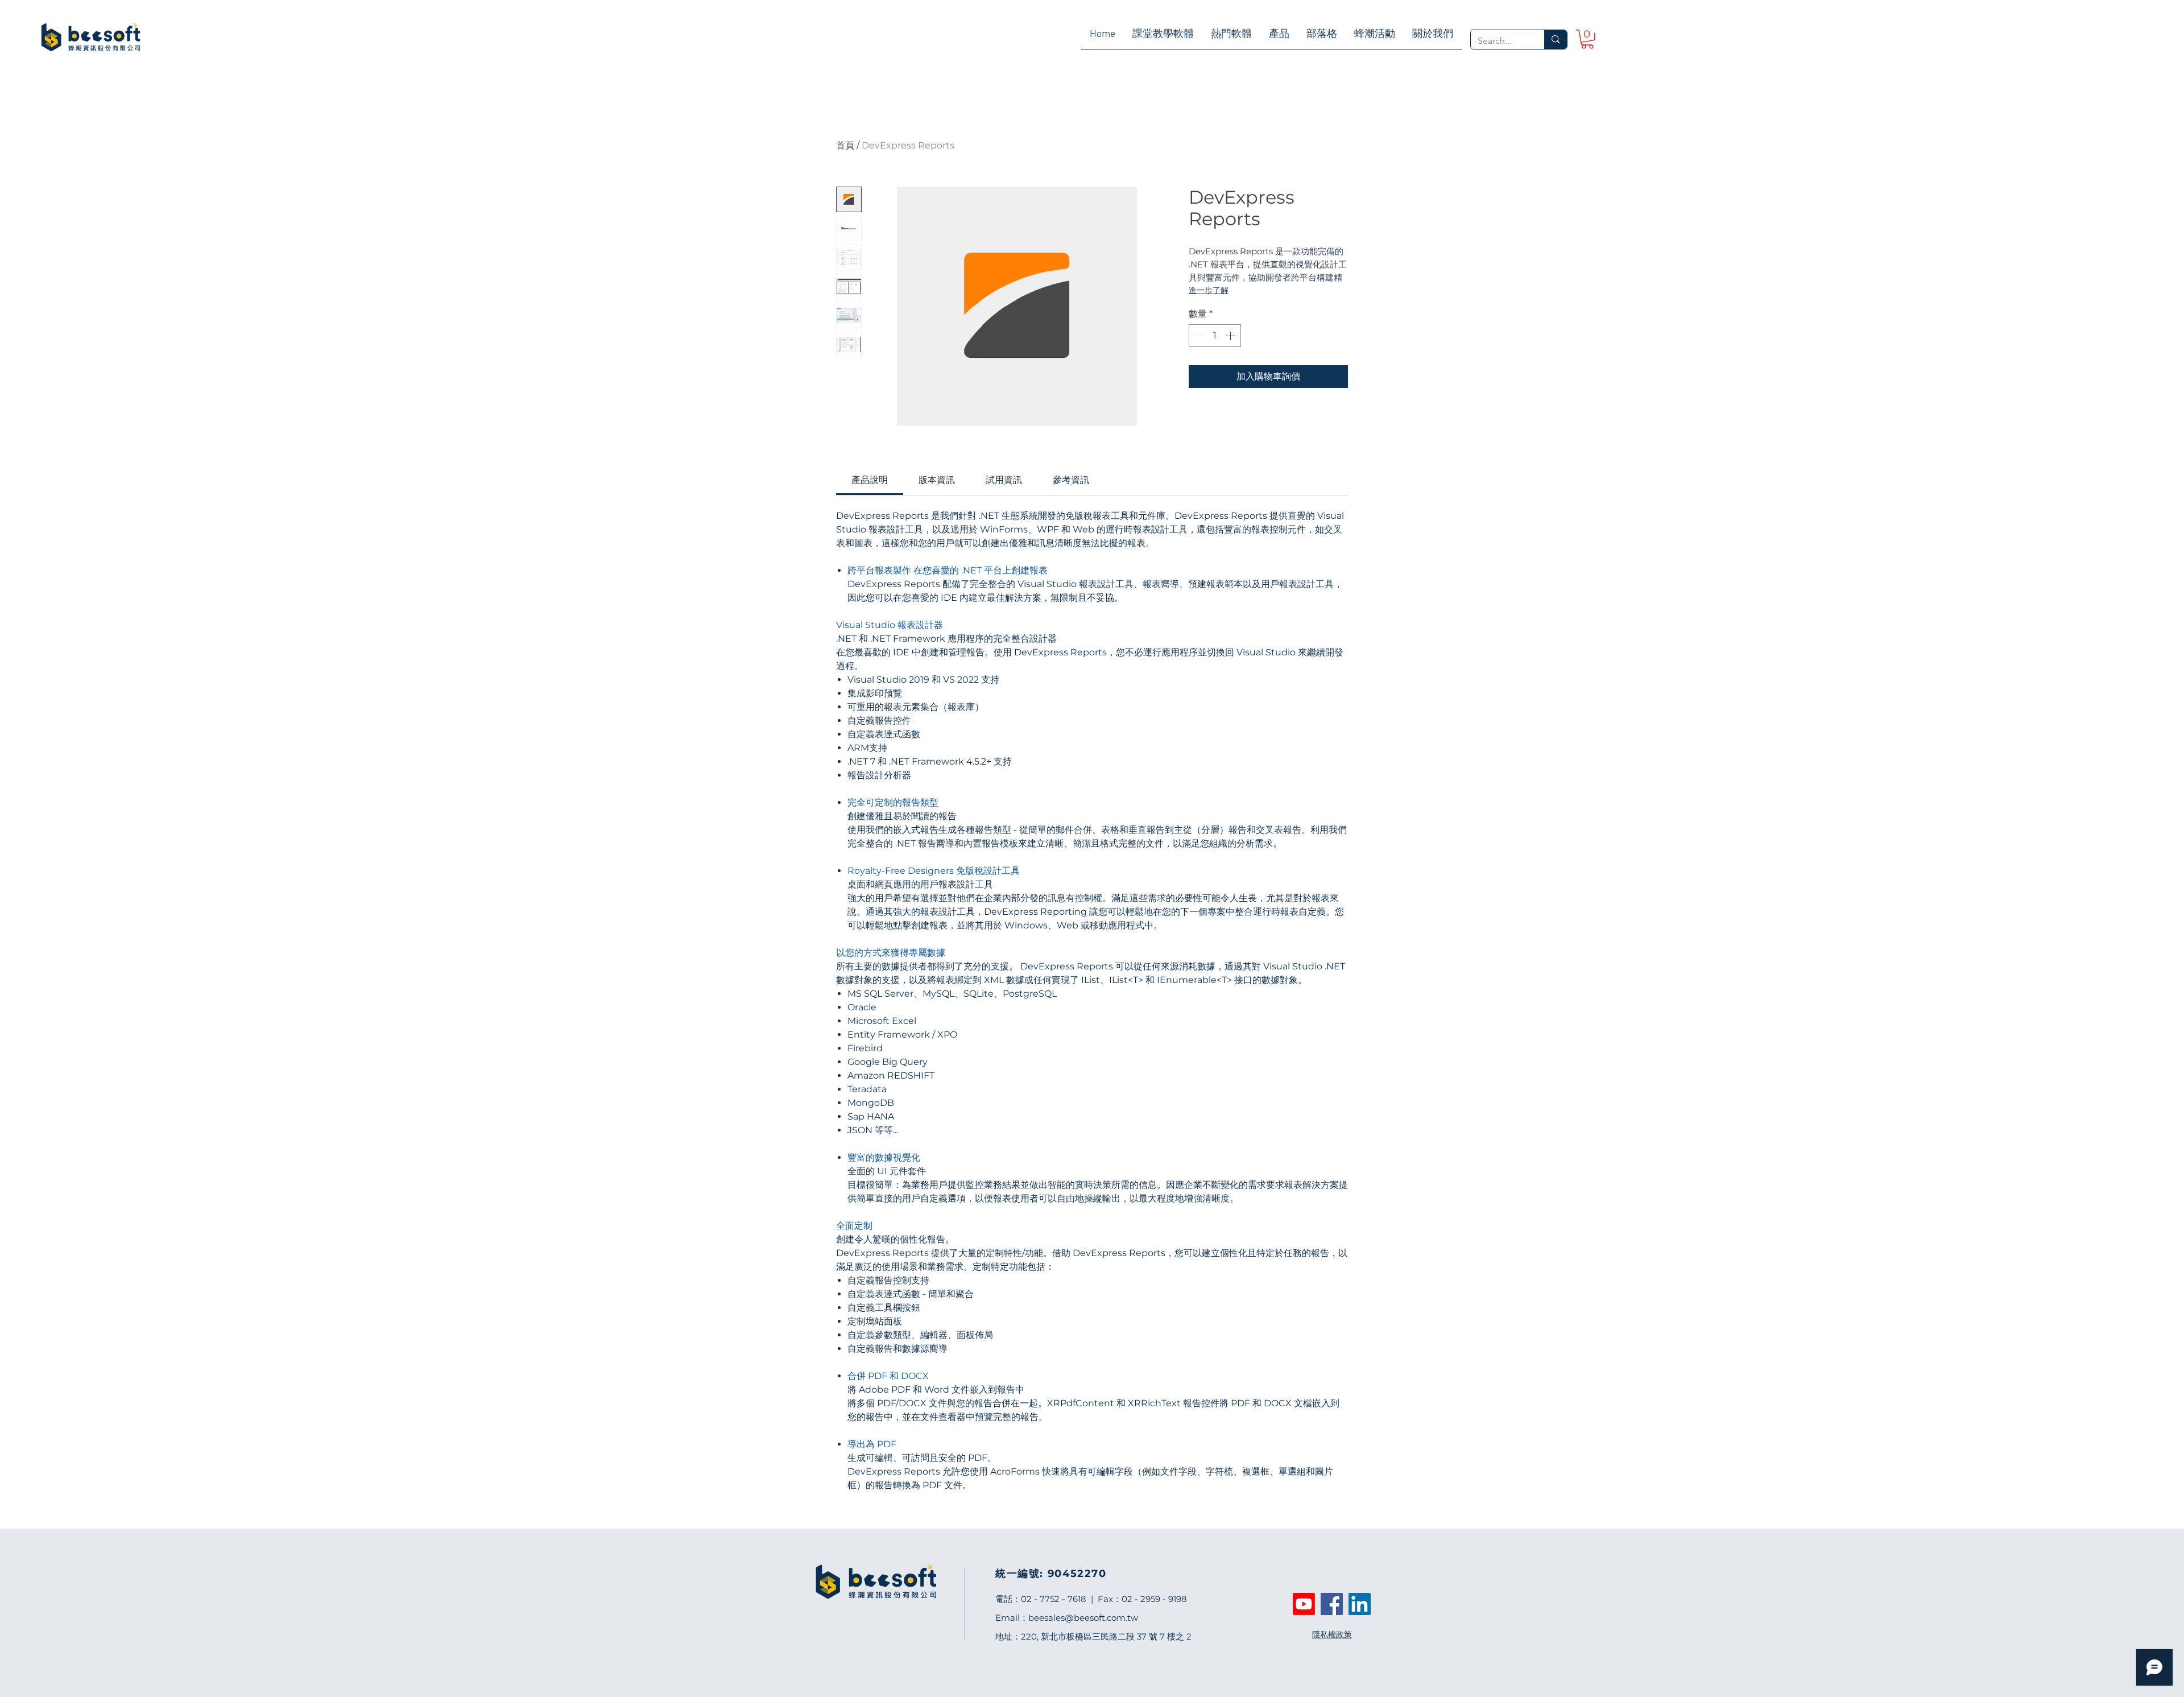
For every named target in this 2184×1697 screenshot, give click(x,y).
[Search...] (1555, 40)
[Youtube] (1304, 1604)
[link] (1587, 39)
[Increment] (1231, 336)
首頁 (845, 145)
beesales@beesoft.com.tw (1083, 1618)
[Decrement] (1198, 336)
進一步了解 (1209, 290)
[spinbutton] (1215, 336)
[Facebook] (1332, 1604)
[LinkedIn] (1360, 1604)
